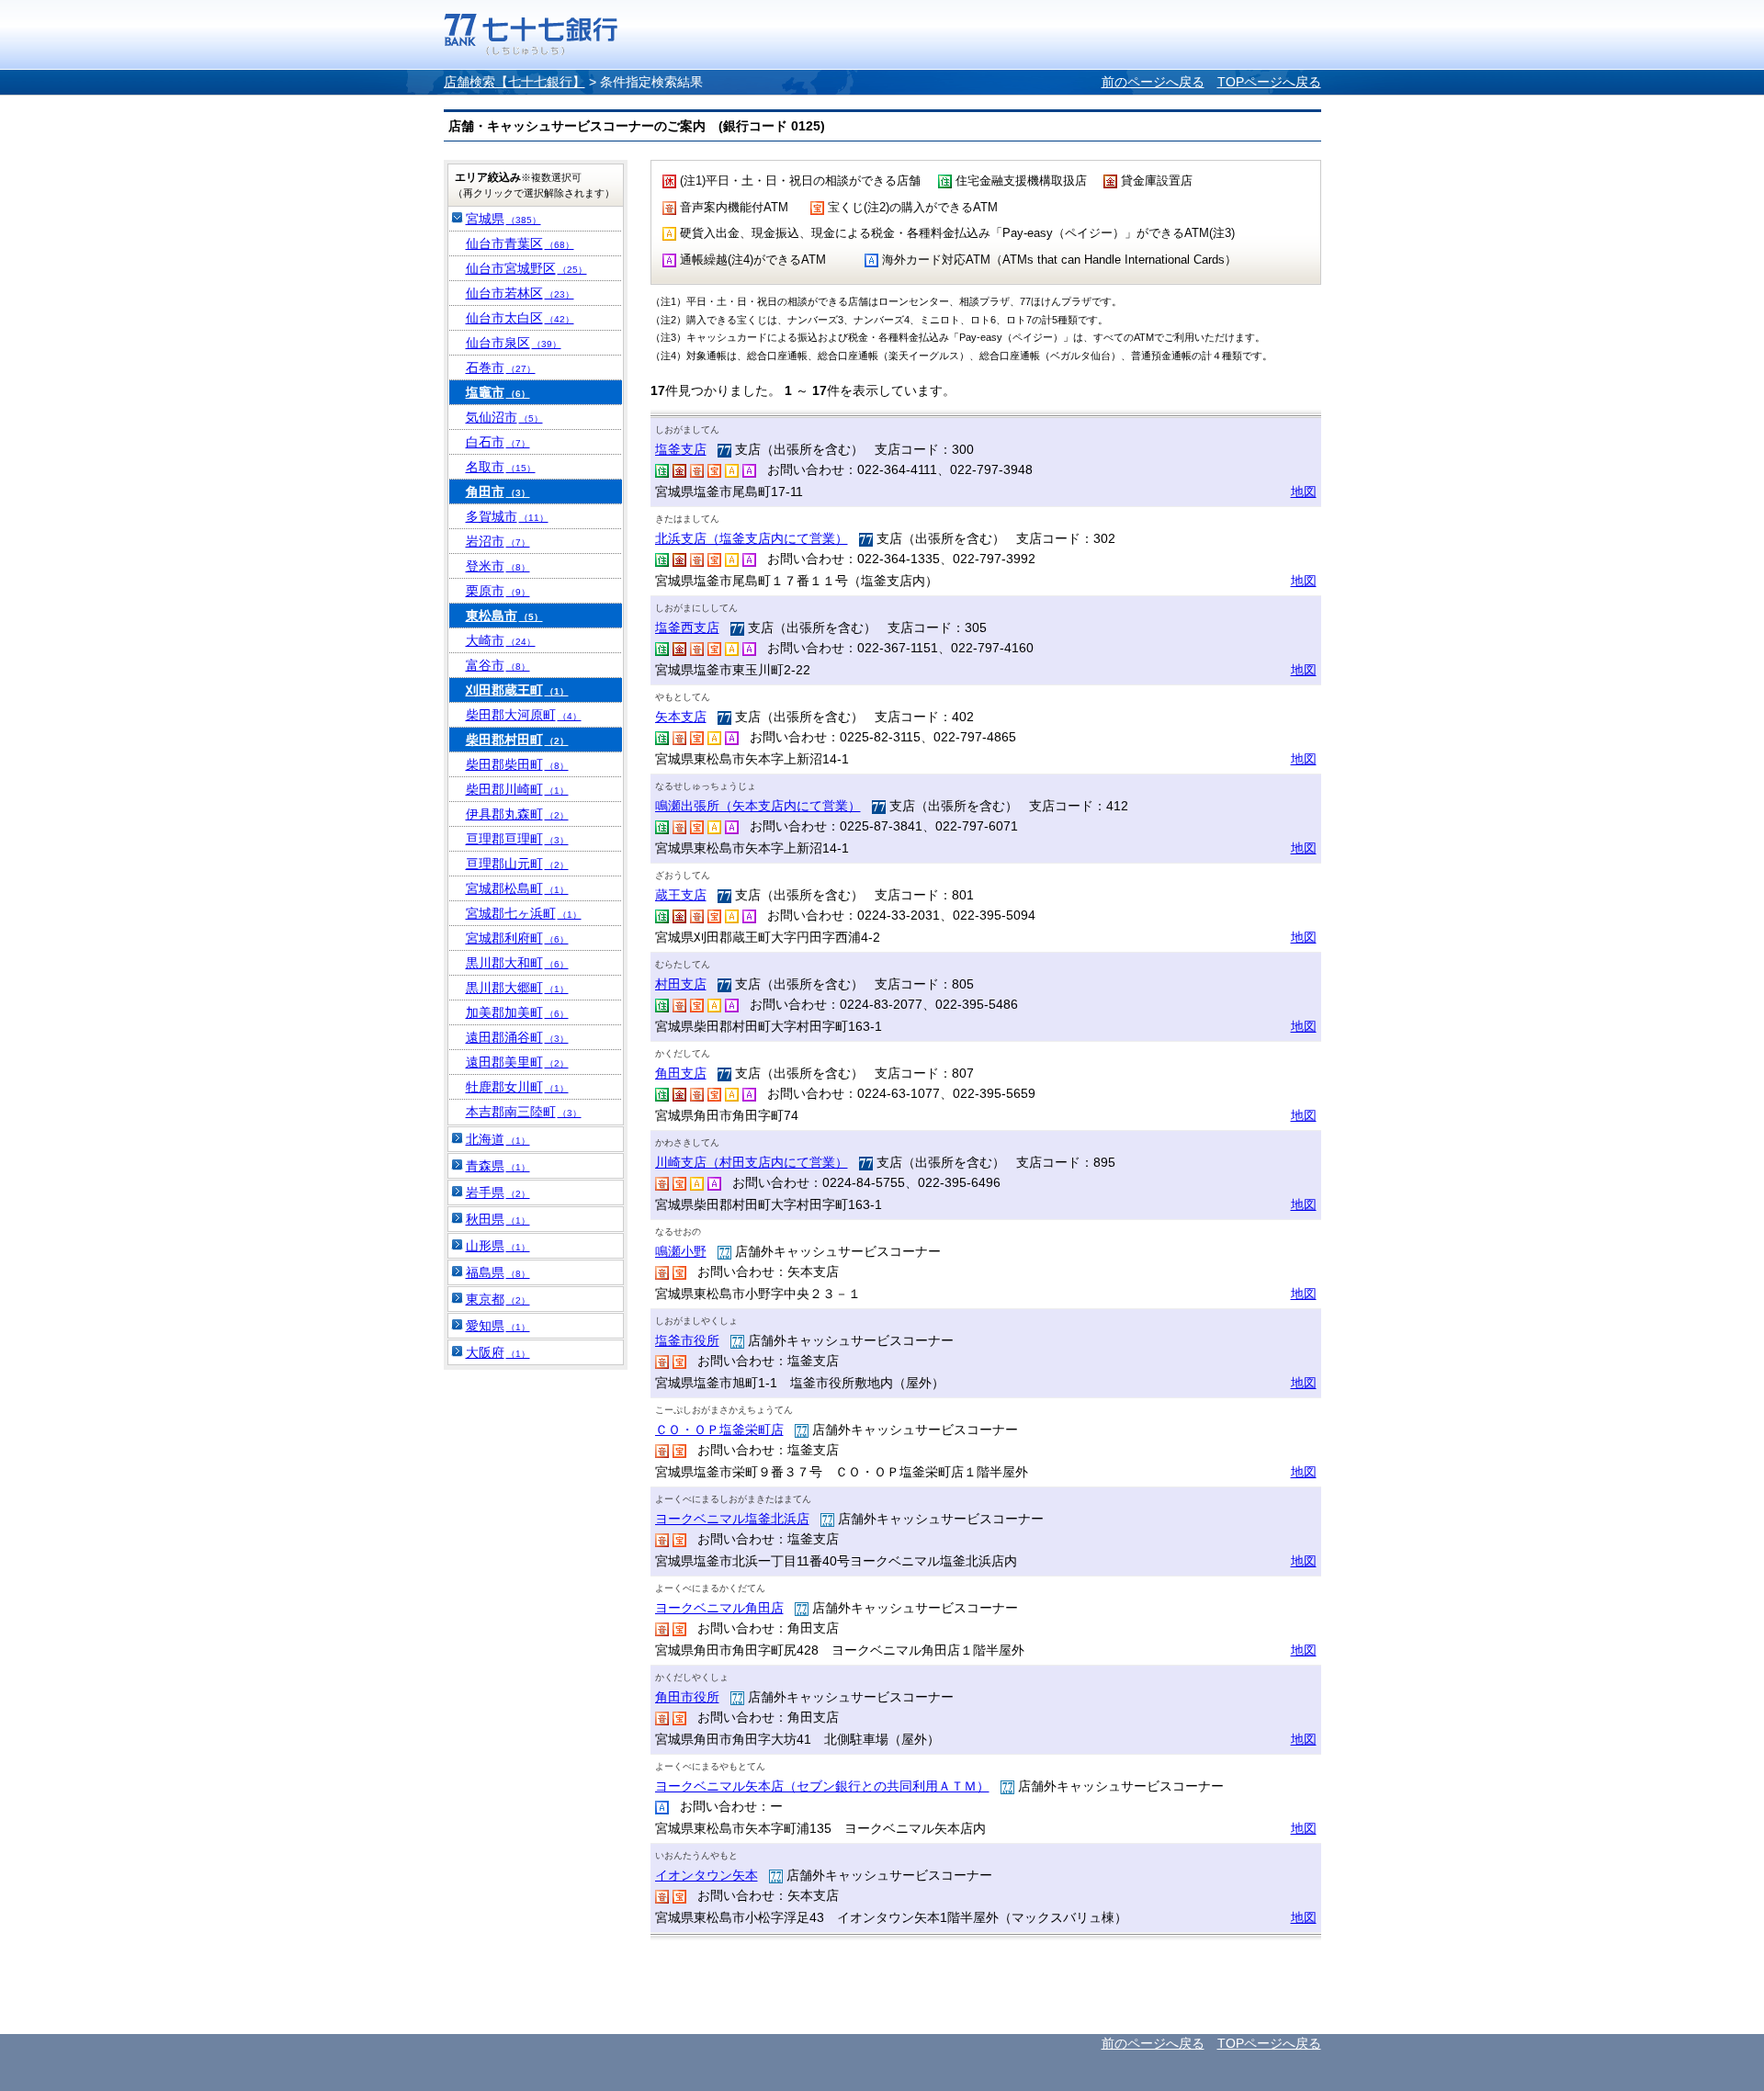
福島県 (498, 1272)
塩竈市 (498, 392)
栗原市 (498, 591)
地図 (1304, 492)
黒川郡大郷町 (517, 988)
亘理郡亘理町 (517, 839)
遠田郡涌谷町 (517, 1037)
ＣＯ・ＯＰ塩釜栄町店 (719, 1430)
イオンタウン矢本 (707, 1875)
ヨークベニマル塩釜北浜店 (732, 1519)
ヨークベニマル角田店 (719, 1608)
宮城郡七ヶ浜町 (524, 913)
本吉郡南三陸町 (524, 1112)
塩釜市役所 (687, 1340)
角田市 (498, 492)
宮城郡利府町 (517, 938)
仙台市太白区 (520, 318)
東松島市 (504, 616)
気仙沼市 (504, 417)
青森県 (498, 1166)
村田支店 (681, 984)
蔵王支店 (681, 895)
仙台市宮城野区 (526, 268)
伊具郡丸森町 (517, 814)
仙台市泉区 (514, 343)
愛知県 (498, 1326)
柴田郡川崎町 (517, 789)
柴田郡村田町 (517, 740)
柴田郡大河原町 (524, 715)
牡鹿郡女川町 (517, 1087)
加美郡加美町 (517, 1012)
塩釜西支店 (687, 627)
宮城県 (503, 219)
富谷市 (498, 665)
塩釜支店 (681, 449)
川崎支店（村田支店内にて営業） (752, 1162)
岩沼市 (498, 541)
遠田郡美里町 (517, 1062)
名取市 (501, 467)
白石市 (498, 442)
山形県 (498, 1246)
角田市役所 (687, 1697)
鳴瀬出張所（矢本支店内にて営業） (758, 806)
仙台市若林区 (520, 293)
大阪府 (498, 1352)
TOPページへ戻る (1269, 82)
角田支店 (681, 1073)
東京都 (498, 1299)
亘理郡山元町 (517, 864)
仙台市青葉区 (520, 243)
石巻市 (501, 367)
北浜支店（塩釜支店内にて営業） (752, 538)
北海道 (498, 1139)
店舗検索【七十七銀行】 (514, 82)
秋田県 (498, 1219)
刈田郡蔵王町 (517, 690)
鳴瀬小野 (681, 1251)
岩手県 (498, 1192)
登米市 (498, 566)
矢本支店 (681, 717)
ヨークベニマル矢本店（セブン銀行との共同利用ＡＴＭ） (822, 1786)
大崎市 (501, 640)
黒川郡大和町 (517, 963)
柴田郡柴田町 (517, 764)
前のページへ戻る (1153, 82)
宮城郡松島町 (517, 888)
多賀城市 (507, 516)
